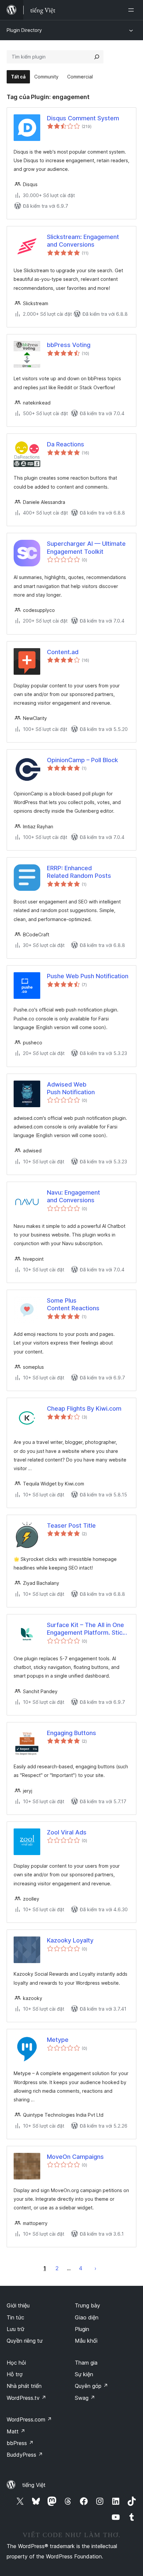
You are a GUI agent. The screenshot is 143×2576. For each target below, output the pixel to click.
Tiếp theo (95, 2268)
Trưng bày (87, 2305)
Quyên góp (91, 2386)
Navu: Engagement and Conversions (73, 1196)
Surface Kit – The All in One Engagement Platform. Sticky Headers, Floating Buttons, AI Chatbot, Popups (88, 1629)
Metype (58, 2040)
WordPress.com (29, 2419)
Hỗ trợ (15, 2374)
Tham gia (86, 2363)
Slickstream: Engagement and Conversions (83, 241)
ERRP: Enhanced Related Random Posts (79, 872)
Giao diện (87, 2317)
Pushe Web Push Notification (88, 976)
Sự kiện (84, 2374)
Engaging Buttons (71, 1733)
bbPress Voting (69, 345)
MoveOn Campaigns (75, 2157)
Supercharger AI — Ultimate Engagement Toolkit (86, 547)
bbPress (20, 2443)
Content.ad (63, 652)
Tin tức (15, 2317)
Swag (85, 2398)
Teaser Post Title (71, 1525)
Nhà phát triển (24, 2386)
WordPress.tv (26, 2398)
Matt (16, 2431)
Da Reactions (66, 444)
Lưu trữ (15, 2329)
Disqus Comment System (83, 118)
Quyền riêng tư (25, 2341)
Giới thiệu (18, 2305)
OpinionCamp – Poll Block (82, 760)
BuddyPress (25, 2455)
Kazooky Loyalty (70, 1940)
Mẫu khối (86, 2341)
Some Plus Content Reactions (73, 1304)
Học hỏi (16, 2363)
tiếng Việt (34, 2485)
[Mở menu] (132, 10)
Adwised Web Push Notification (71, 1088)
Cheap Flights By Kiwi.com (84, 1408)
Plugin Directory (24, 30)
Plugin (82, 2329)
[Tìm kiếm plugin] (97, 57)
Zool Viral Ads (67, 1832)
